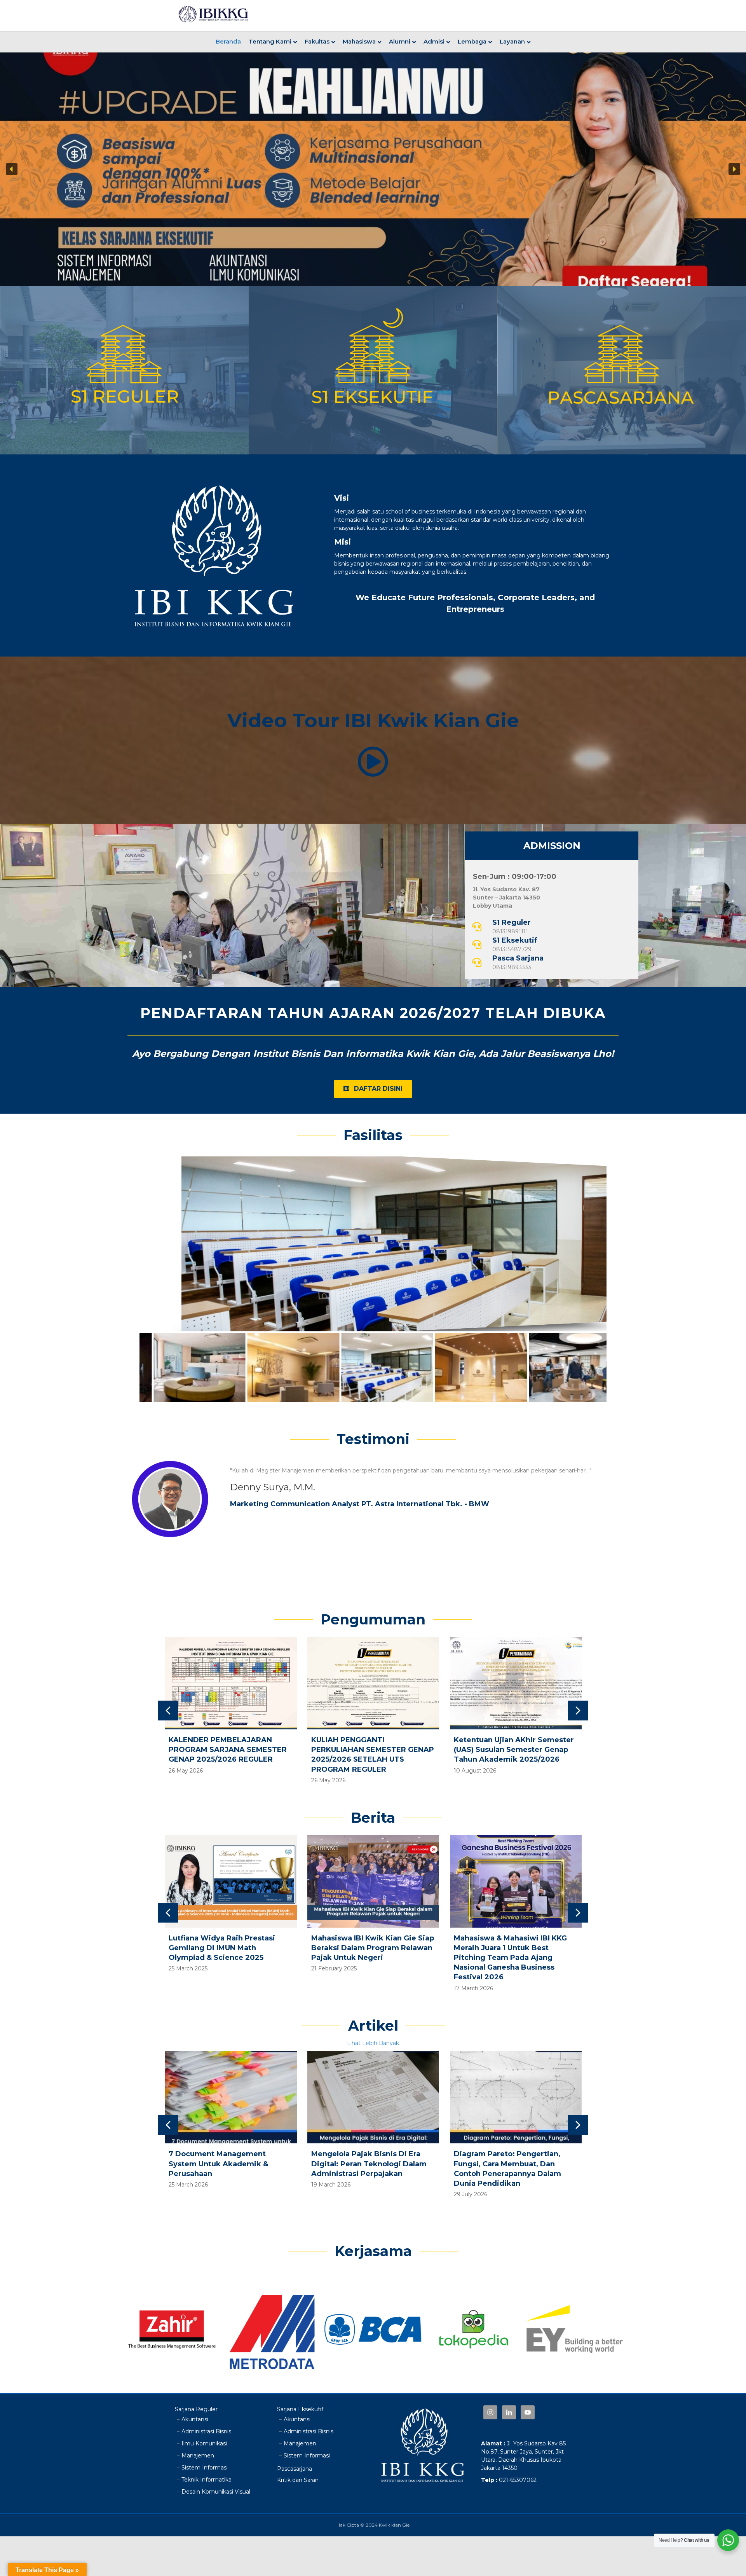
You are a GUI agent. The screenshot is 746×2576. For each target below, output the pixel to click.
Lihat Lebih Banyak (373, 2043)
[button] (12, 169)
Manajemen (198, 2455)
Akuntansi (195, 2419)
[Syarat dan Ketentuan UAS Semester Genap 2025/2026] (516, 1715)
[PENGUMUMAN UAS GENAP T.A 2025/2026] (374, 1715)
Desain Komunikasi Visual (216, 2492)
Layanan (512, 41)
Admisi (434, 41)
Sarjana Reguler (196, 2409)
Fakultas (317, 41)
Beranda (228, 41)
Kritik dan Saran (298, 2480)
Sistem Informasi (205, 2468)
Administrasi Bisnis (206, 2431)
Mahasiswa (359, 41)
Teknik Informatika (207, 2480)
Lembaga (472, 41)
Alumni (400, 41)
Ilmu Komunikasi (204, 2443)
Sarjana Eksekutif (300, 2409)
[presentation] (168, 1711)
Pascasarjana (295, 2469)
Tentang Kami (270, 41)
